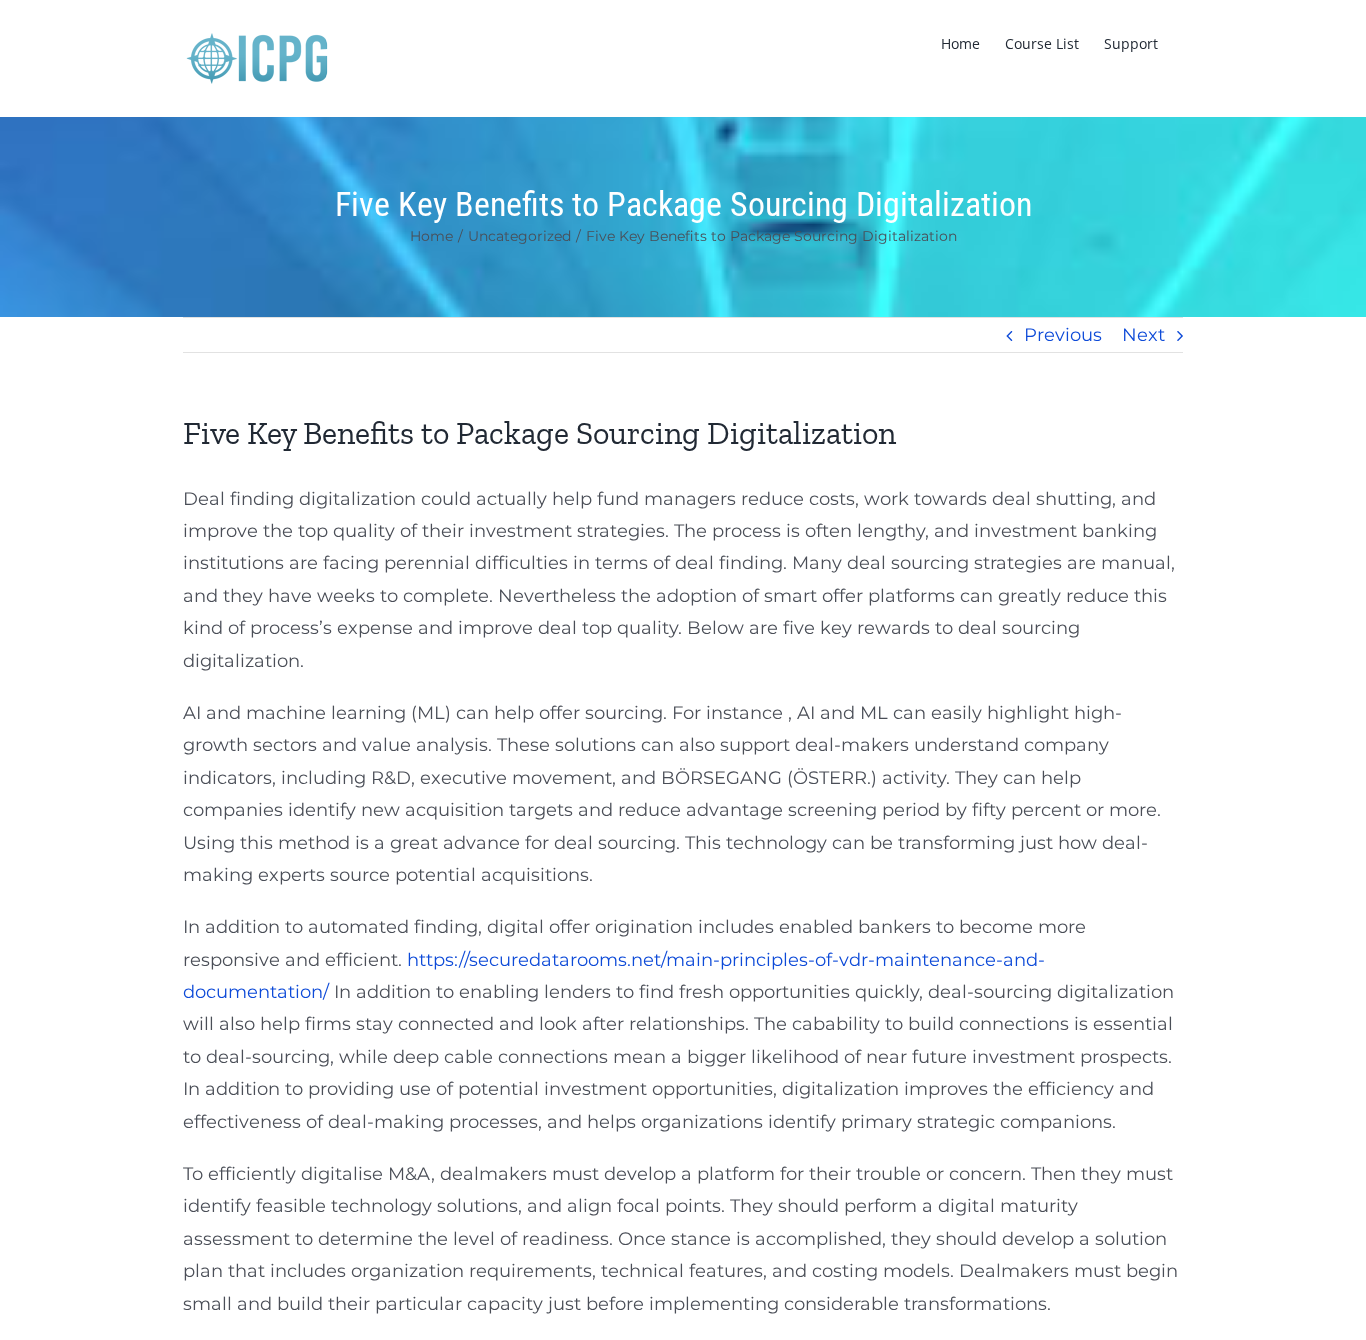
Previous (1063, 335)
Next (1143, 335)
